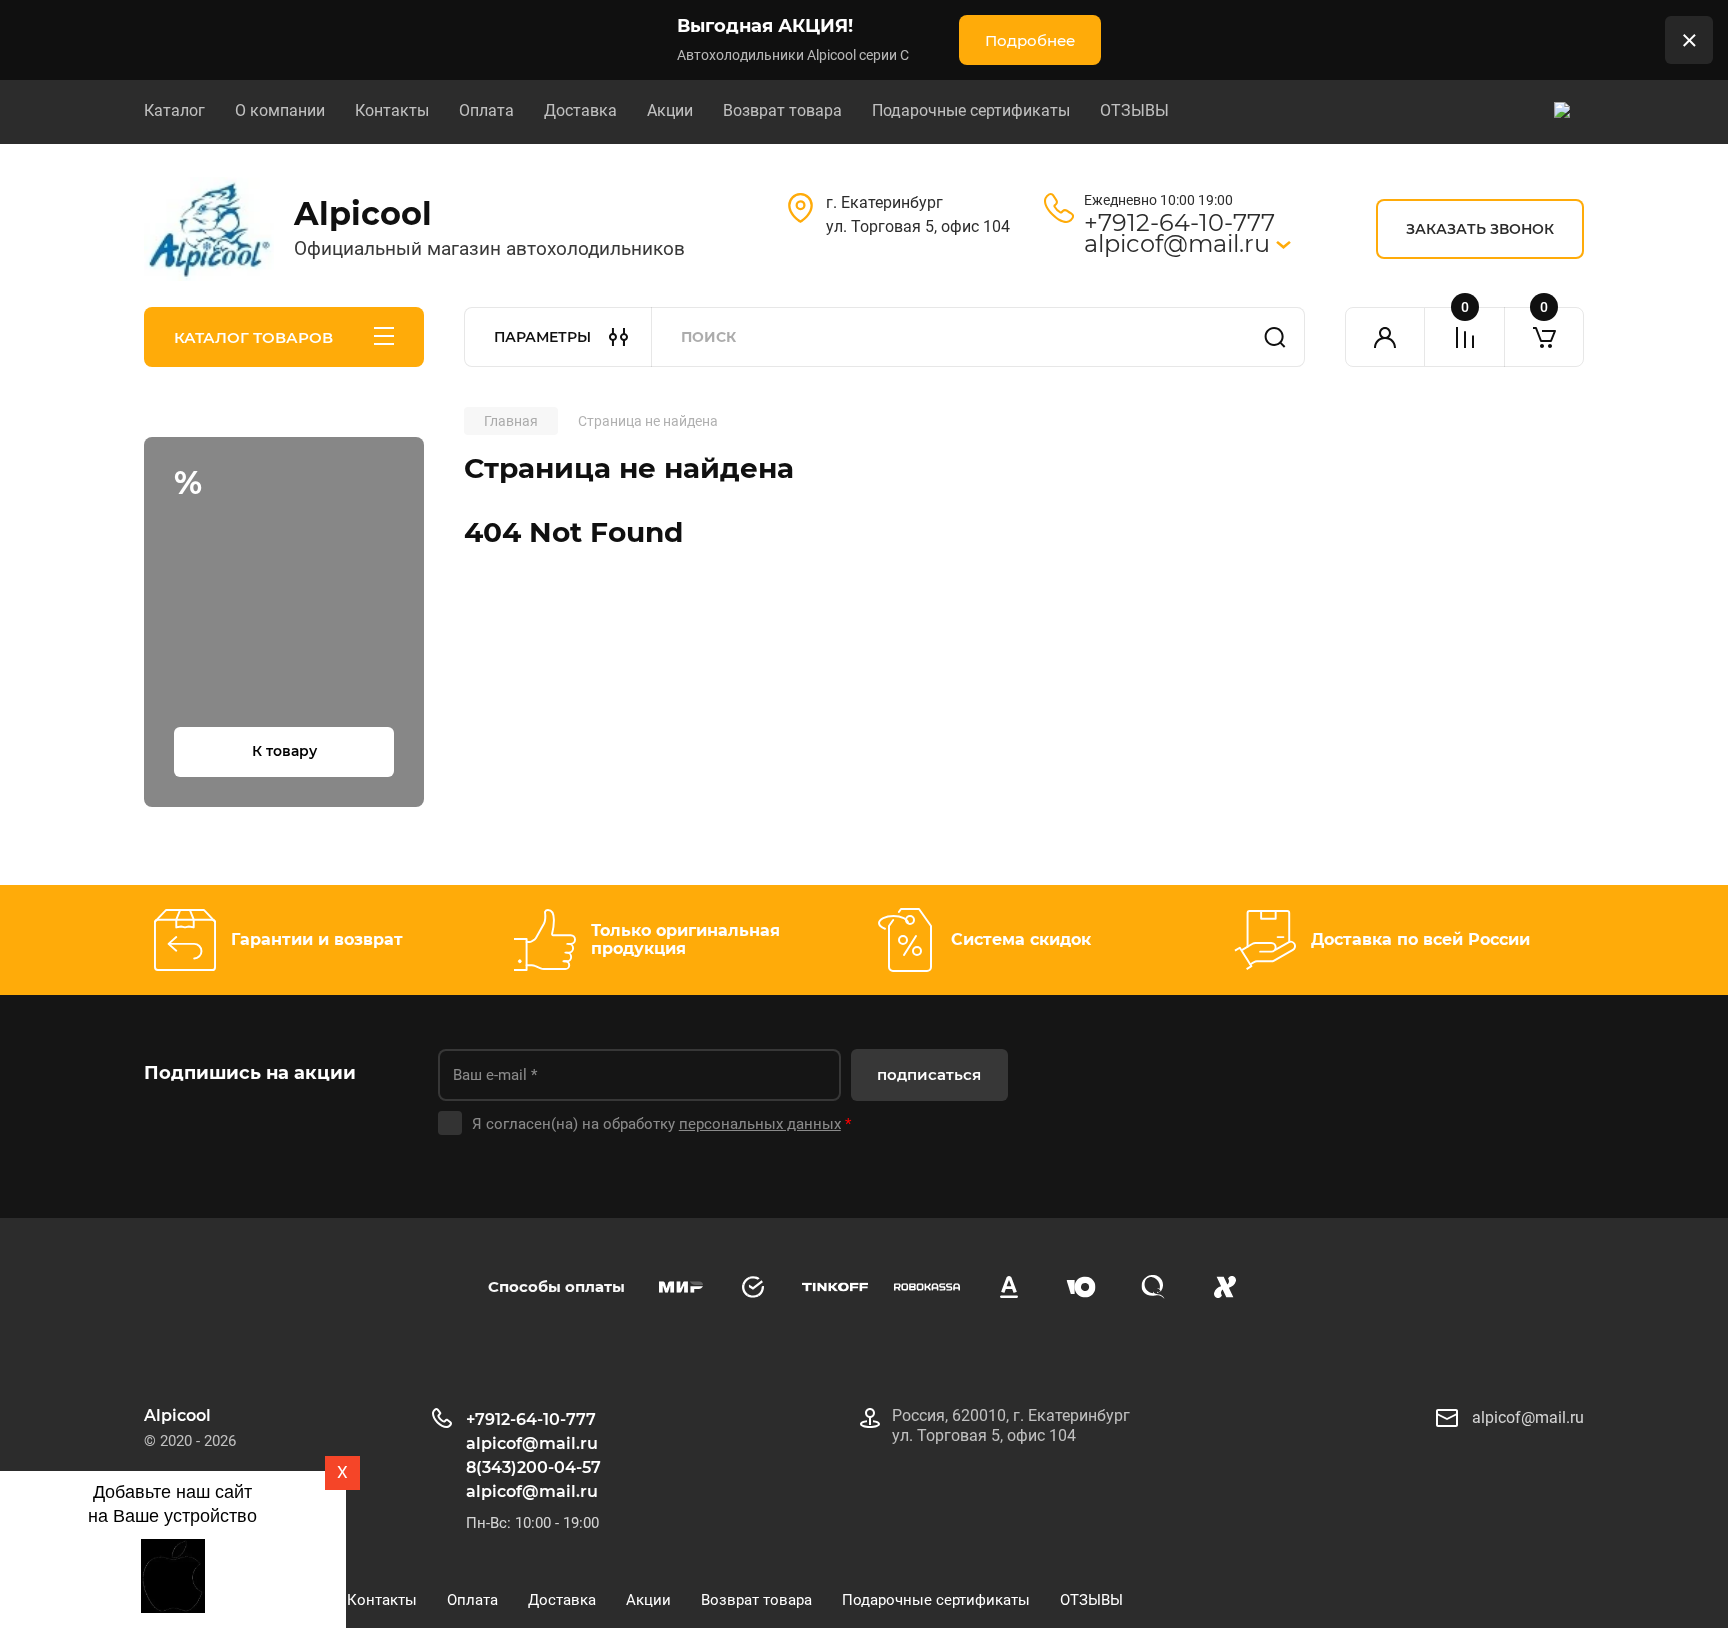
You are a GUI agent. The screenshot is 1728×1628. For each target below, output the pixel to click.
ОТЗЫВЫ (1134, 110)
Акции (670, 110)
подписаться (929, 1074)
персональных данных (760, 1124)
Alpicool (363, 213)
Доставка (580, 110)
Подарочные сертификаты (971, 110)
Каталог (174, 110)
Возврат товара (782, 110)
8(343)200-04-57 (533, 1467)
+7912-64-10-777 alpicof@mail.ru (1180, 233)
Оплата (486, 110)
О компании (280, 110)
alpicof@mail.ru (532, 1491)
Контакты (392, 110)
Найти (1275, 337)
